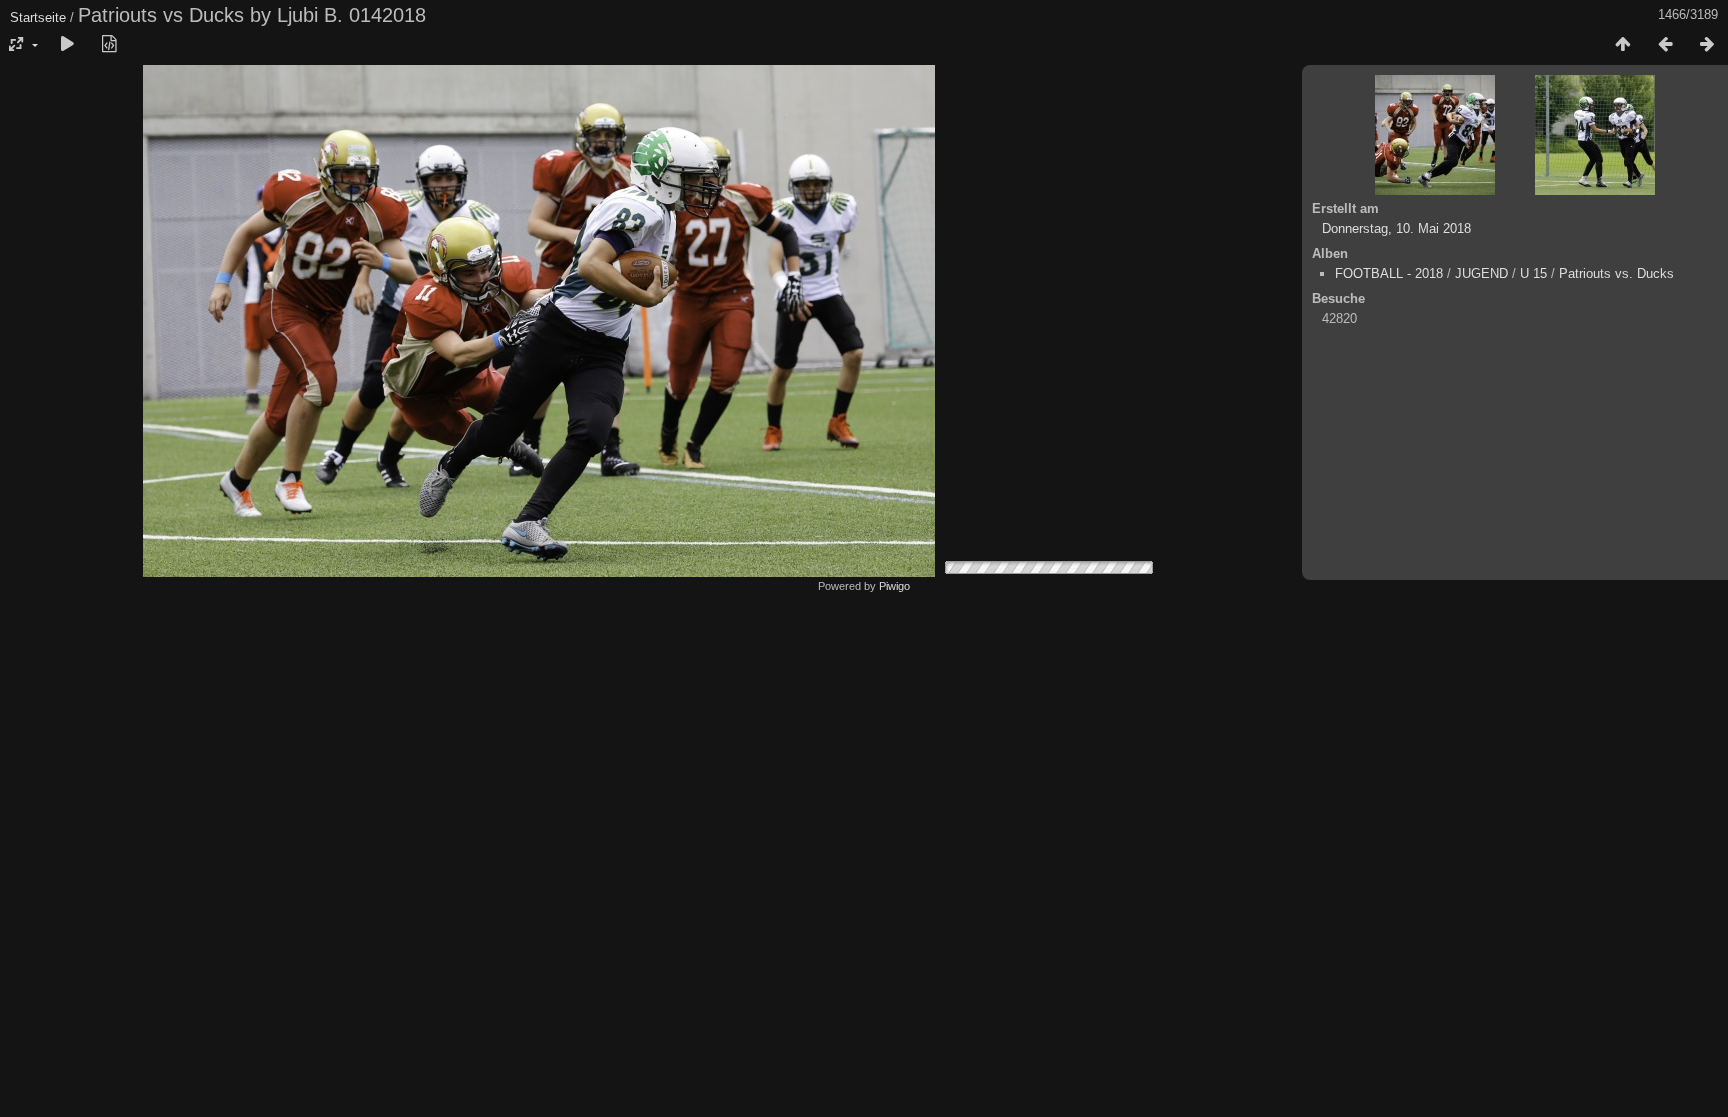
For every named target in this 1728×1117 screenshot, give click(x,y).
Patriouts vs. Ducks (1616, 273)
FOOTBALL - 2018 (1389, 273)
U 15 (1533, 273)
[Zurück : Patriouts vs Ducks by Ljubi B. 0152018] (1665, 45)
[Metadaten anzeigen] (109, 45)
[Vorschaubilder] (1623, 45)
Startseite (38, 17)
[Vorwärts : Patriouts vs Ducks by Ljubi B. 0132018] (1707, 45)
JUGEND (1481, 273)
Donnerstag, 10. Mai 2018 (1396, 228)
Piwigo (894, 586)
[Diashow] (67, 45)
